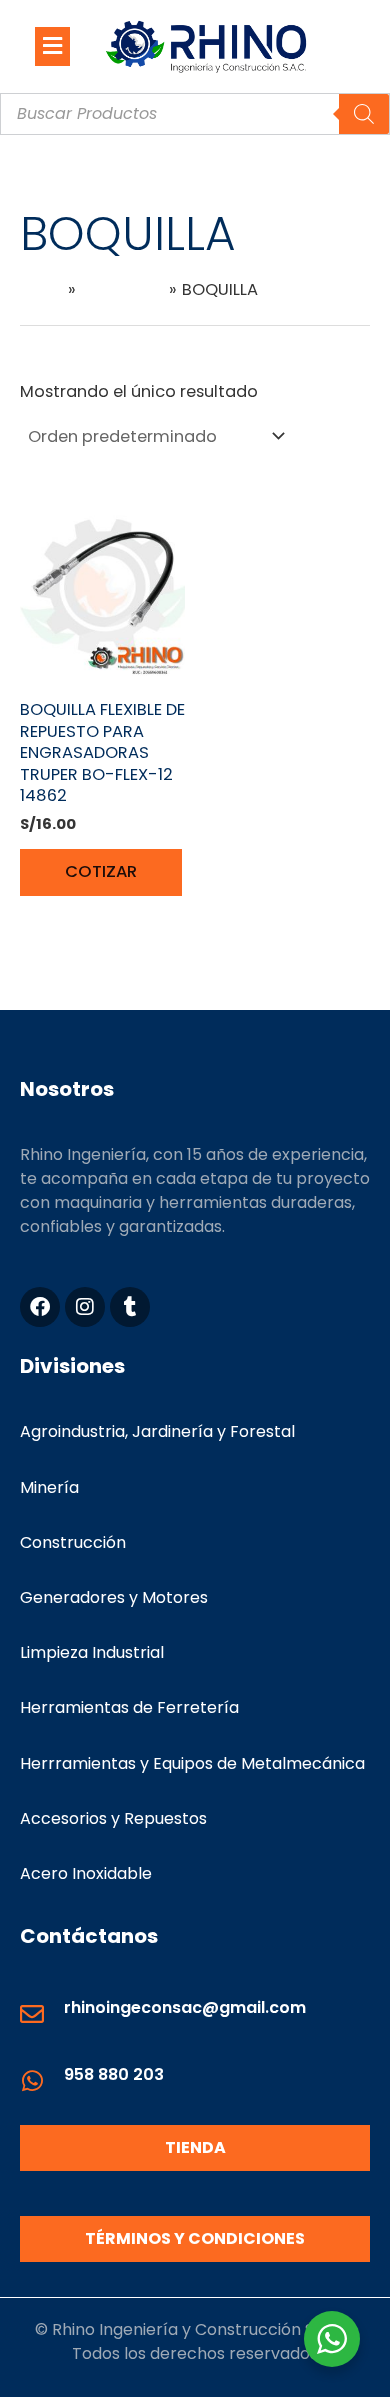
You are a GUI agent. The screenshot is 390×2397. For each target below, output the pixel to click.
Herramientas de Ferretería (129, 1707)
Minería (49, 1487)
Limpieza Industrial (92, 1652)
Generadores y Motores (114, 1597)
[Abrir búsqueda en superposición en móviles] (195, 114)
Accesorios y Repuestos (113, 1818)
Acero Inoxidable (86, 1873)
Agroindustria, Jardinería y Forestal (157, 1431)
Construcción (73, 1542)
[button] (52, 46)
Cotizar (101, 871)
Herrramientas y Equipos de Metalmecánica (192, 1763)
